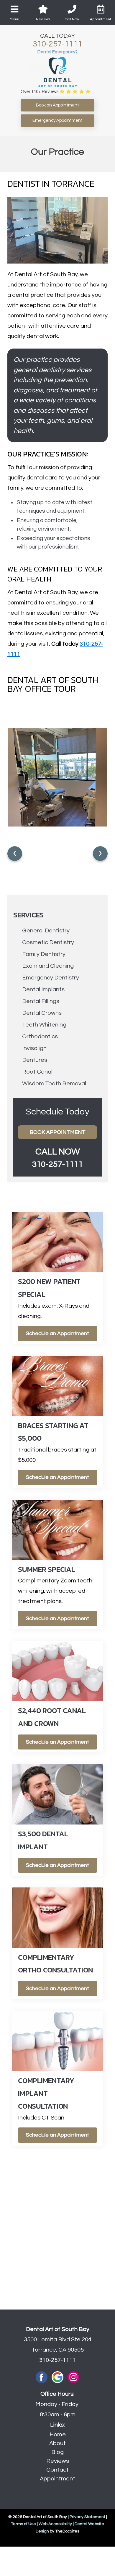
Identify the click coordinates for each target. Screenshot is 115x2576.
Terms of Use (23, 2524)
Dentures (35, 1060)
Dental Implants (43, 989)
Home (58, 2435)
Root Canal (37, 1072)
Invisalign (34, 1048)
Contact (57, 2470)
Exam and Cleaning (48, 966)
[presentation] (15, 854)
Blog (57, 2452)
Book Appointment (58, 1132)
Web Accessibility (55, 2524)
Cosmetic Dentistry (48, 942)
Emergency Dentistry (51, 978)
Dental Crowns (42, 1013)
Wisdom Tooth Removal (54, 1084)
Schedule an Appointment (57, 1333)
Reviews (58, 2461)
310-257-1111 (57, 44)
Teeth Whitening (44, 1025)
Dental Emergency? (57, 52)
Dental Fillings (41, 1001)
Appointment (57, 2479)
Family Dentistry (44, 954)
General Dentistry (46, 931)
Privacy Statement (87, 2517)
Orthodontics (40, 1037)
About (57, 2443)
